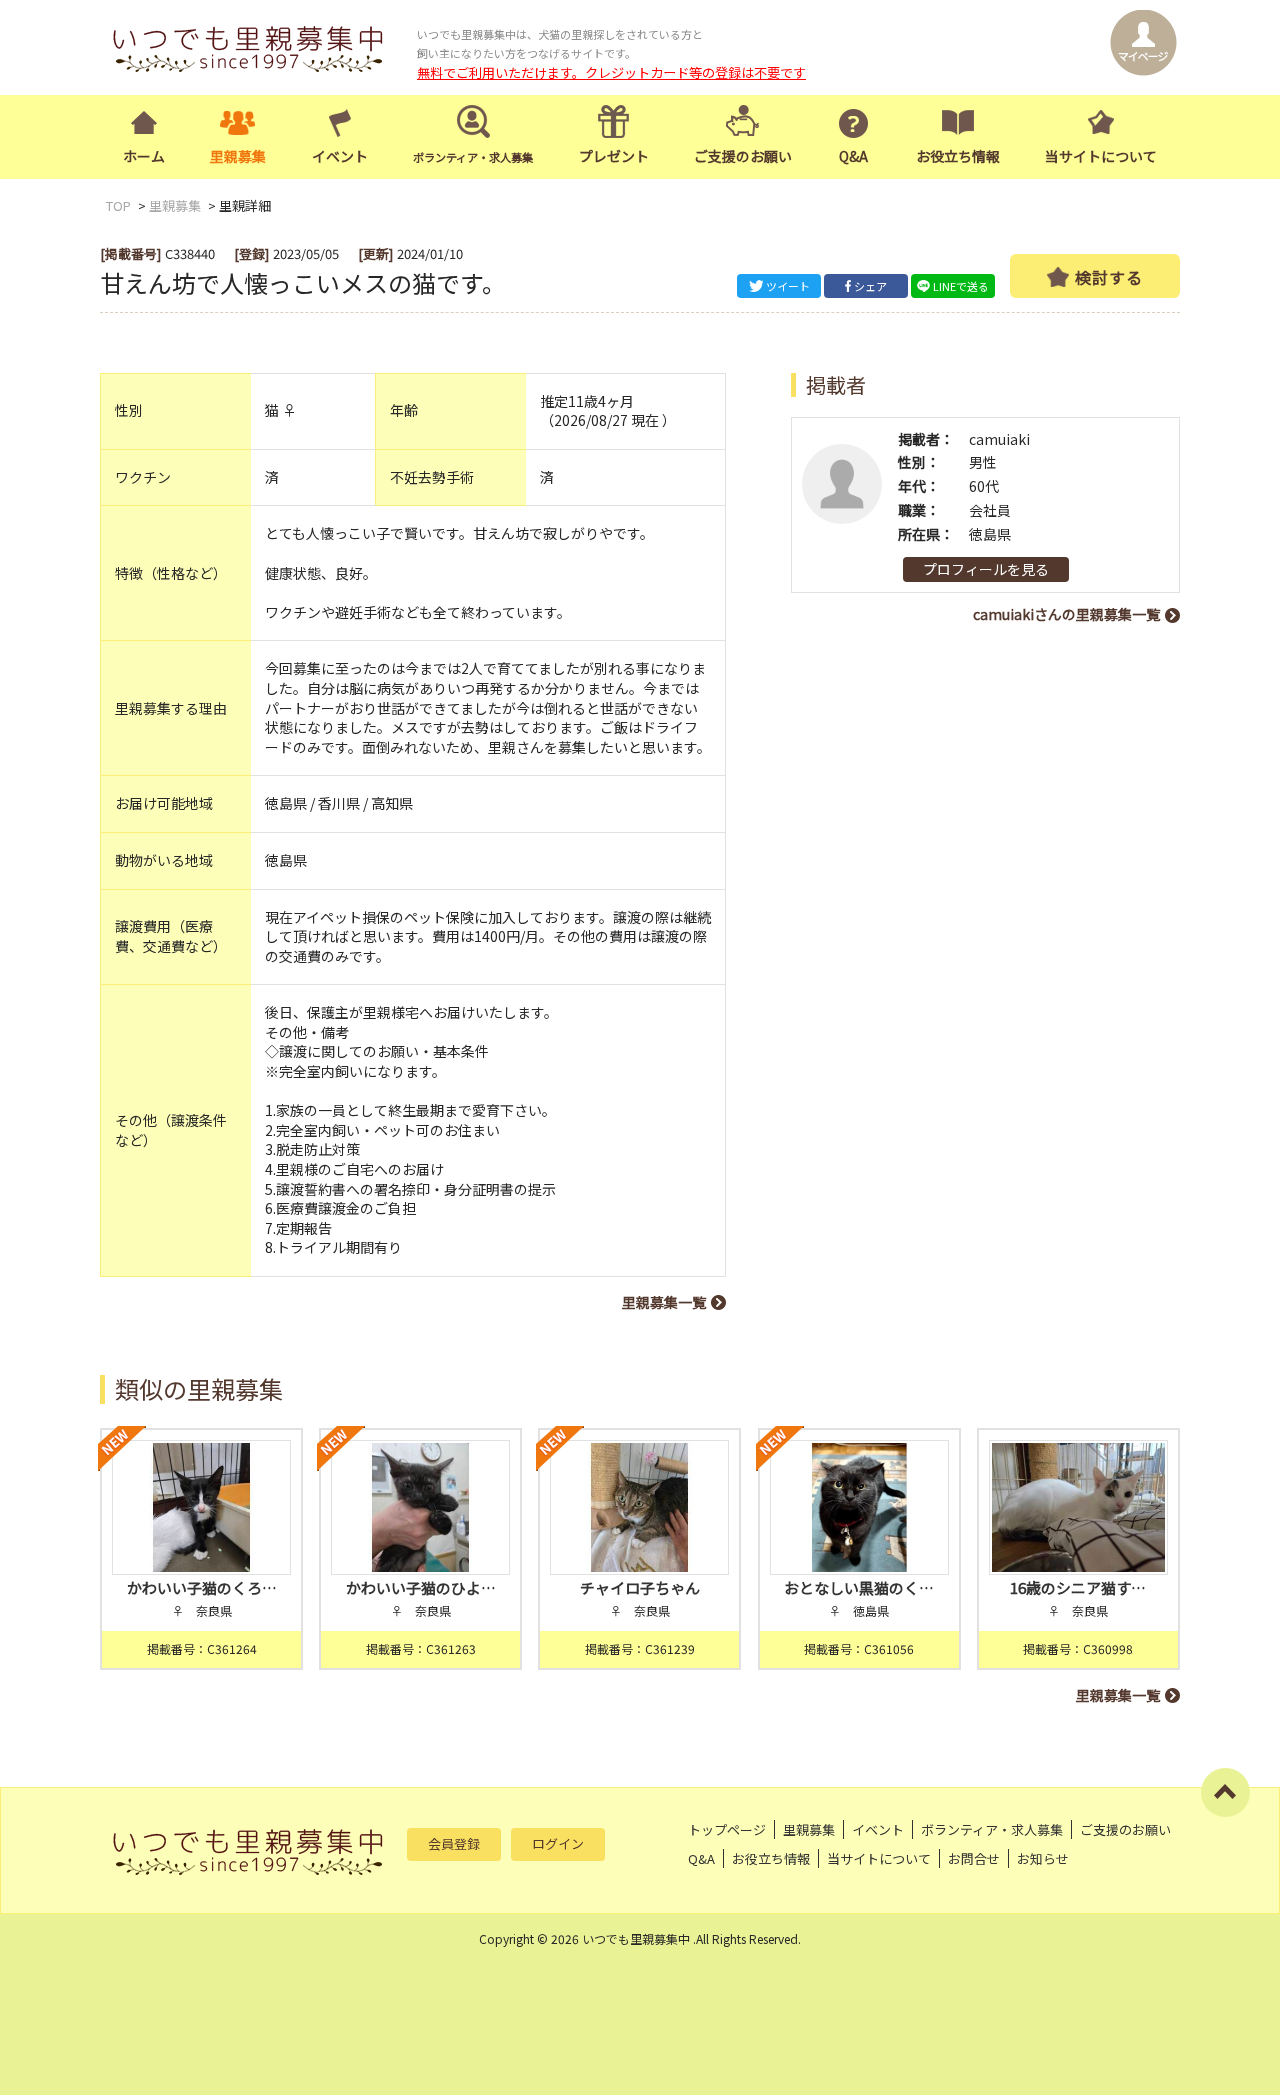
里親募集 (238, 156)
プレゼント (614, 156)
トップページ (727, 1829)
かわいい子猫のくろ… (202, 1587)
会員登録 (454, 1843)
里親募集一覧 (664, 1302)
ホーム (144, 156)
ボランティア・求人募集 (992, 1829)
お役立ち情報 (958, 156)
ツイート (788, 286)
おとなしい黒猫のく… (859, 1587)
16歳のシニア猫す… (1078, 1587)
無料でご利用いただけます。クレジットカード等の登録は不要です (611, 72)
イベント (340, 156)
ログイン (558, 1843)
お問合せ (974, 1858)
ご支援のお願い (743, 156)
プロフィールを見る (986, 569)
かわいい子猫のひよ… (421, 1587)
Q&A (853, 156)
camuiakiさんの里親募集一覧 (1066, 614)
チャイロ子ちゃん (640, 1587)
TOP (118, 205)
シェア (870, 286)
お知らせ (1043, 1858)
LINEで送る (961, 286)
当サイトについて (1101, 156)
